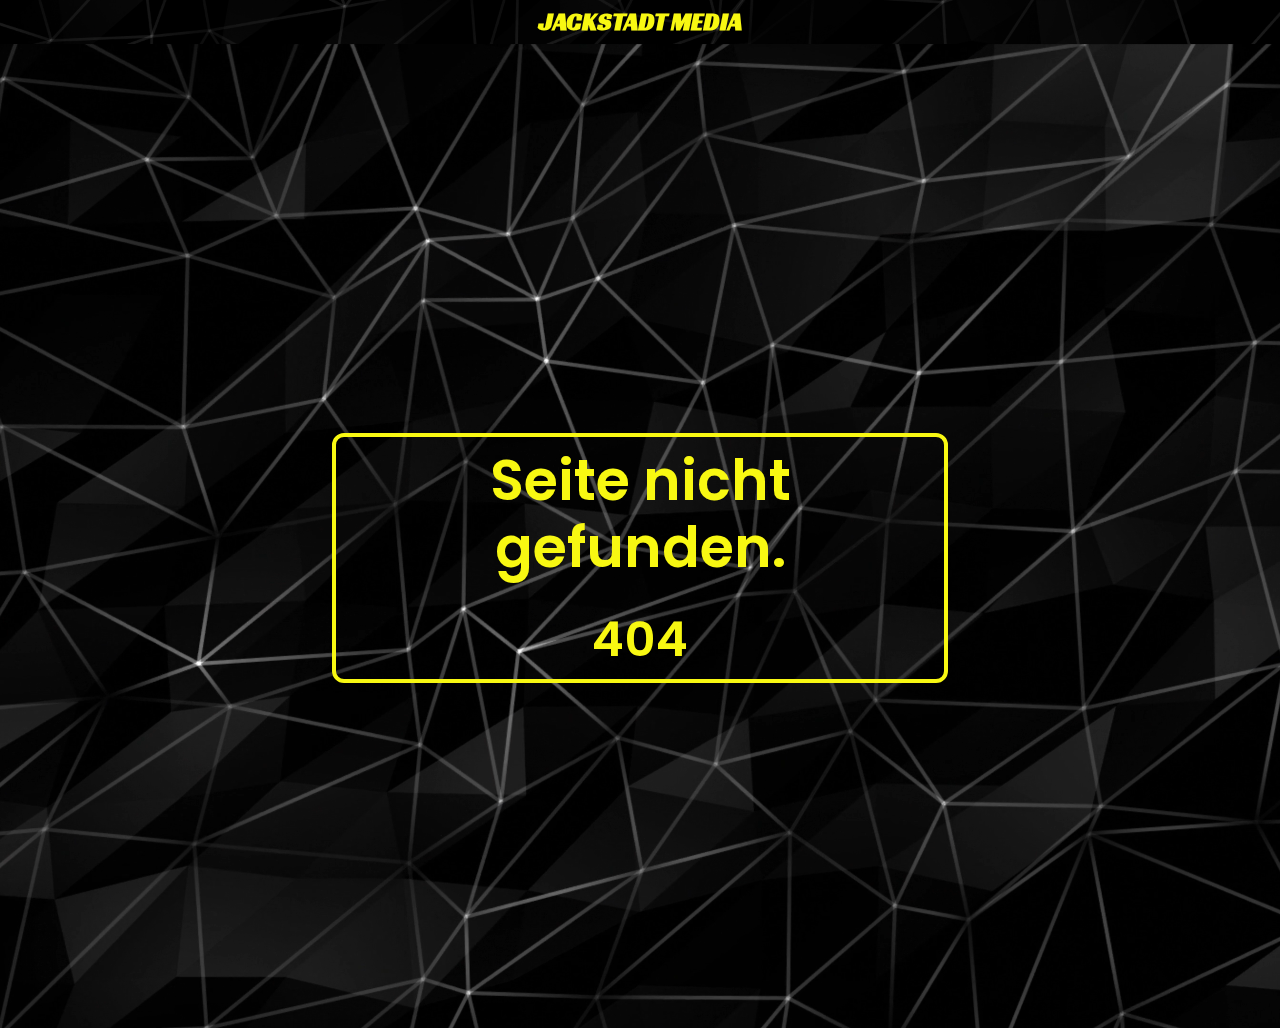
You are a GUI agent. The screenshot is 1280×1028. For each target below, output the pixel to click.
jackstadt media (640, 22)
